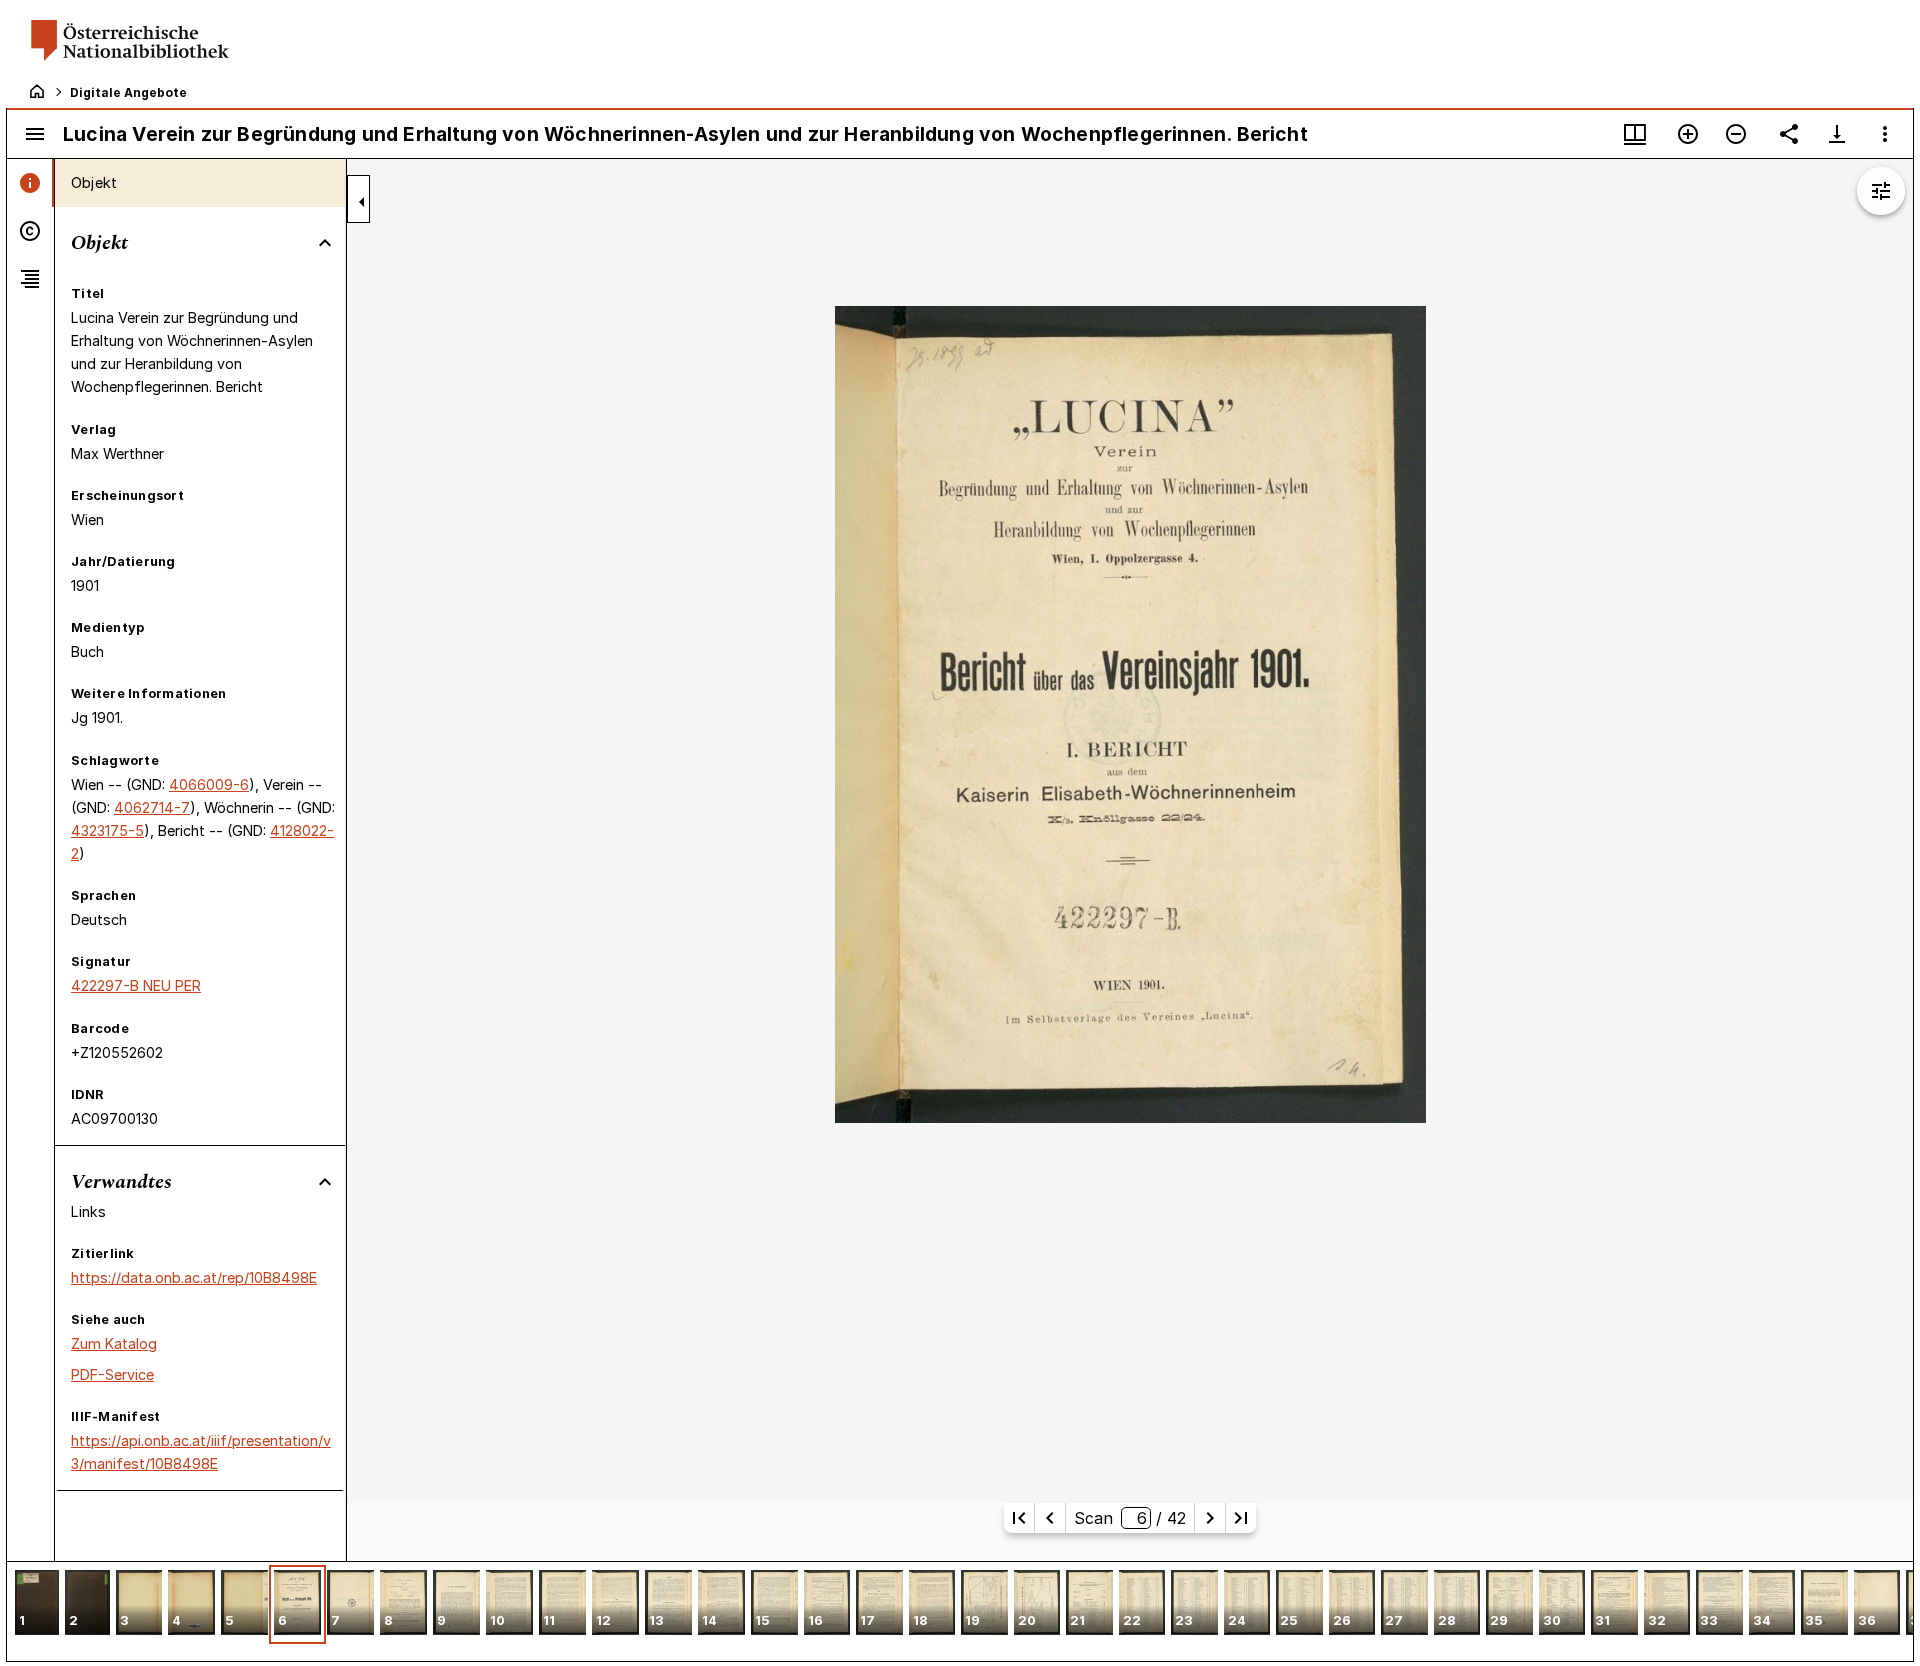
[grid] (960, 1611)
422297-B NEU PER (136, 985)
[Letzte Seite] (1241, 1518)
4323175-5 (107, 830)
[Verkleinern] (1736, 134)
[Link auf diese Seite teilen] (1789, 134)
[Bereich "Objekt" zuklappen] (325, 243)
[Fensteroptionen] (1885, 134)
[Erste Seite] (1019, 1518)
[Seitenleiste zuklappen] (362, 202)
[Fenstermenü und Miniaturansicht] (1635, 134)
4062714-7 (152, 807)
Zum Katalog (114, 1343)
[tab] (30, 183)
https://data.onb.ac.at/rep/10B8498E (194, 1277)
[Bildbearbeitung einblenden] (1881, 191)
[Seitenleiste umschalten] (35, 134)
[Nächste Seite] (1210, 1518)
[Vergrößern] (1688, 134)
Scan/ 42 (1130, 1518)
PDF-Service (112, 1374)
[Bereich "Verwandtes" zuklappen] (325, 1182)
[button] (37, 1604)
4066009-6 (209, 784)
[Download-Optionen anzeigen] (1837, 134)
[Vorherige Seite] (1050, 1518)
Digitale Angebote (128, 92)
